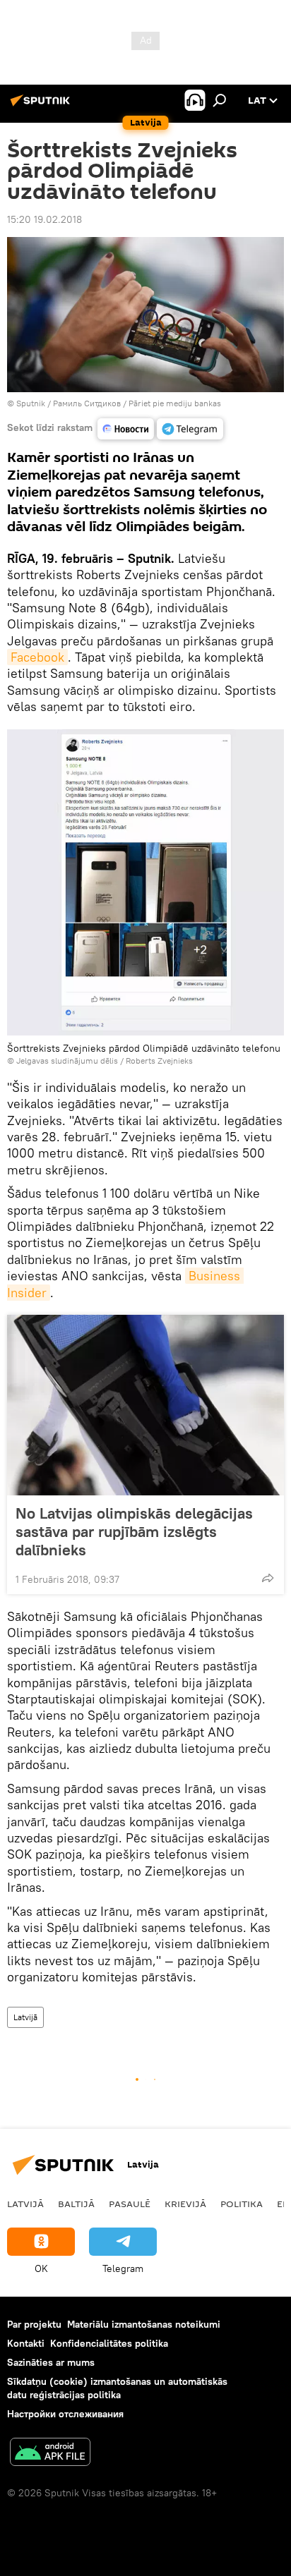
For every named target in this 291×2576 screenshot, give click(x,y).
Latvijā (25, 2017)
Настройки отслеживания (65, 2414)
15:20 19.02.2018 (44, 219)
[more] (268, 1578)
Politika (242, 2204)
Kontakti (26, 2343)
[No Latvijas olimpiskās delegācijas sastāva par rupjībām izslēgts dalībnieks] (145, 1405)
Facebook (37, 657)
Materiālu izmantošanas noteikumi (144, 2324)
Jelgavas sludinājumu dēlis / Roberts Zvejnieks (105, 1061)
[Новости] (126, 429)
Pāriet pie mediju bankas (175, 403)
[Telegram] (190, 429)
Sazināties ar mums (51, 2362)
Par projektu (34, 2324)
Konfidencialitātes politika (109, 2343)
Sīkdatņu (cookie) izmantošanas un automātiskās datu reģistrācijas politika (117, 2388)
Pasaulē (130, 2204)
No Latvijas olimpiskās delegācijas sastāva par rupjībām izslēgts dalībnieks (134, 1531)
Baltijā (76, 2204)
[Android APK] (50, 2454)
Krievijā (185, 2204)
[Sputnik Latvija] (42, 106)
